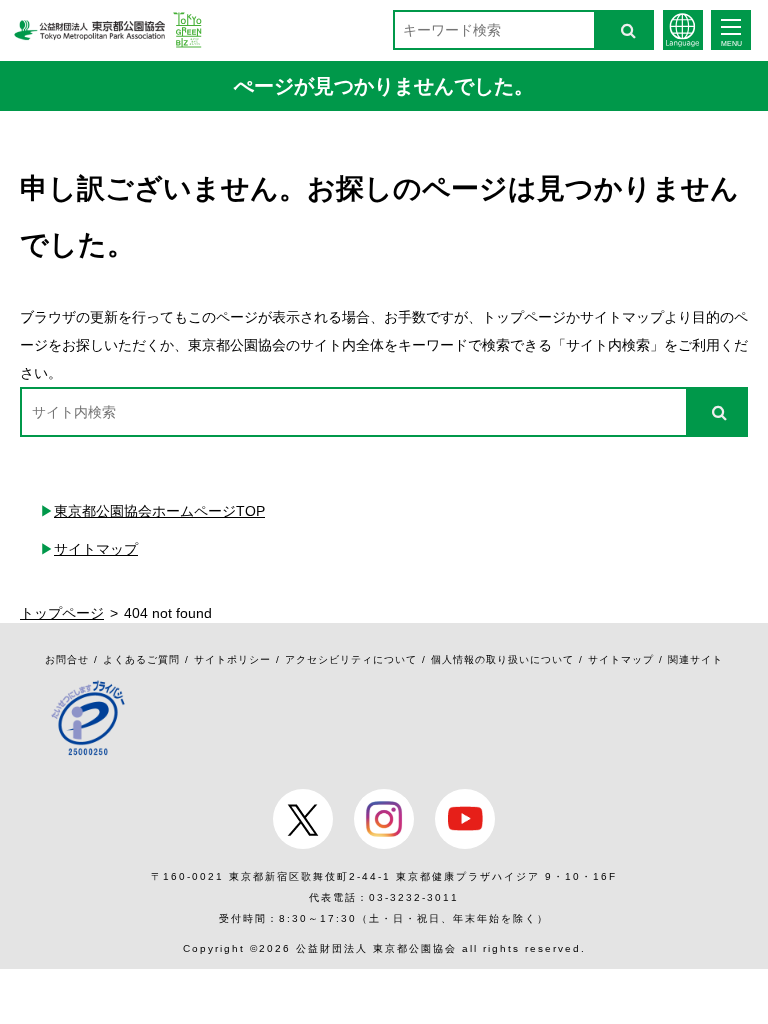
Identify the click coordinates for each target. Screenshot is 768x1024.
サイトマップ (96, 549)
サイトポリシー (232, 659)
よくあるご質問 (141, 659)
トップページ (62, 613)
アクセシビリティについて (351, 659)
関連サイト (695, 659)
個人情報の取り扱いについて (502, 659)
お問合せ (67, 659)
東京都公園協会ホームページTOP (159, 511)
